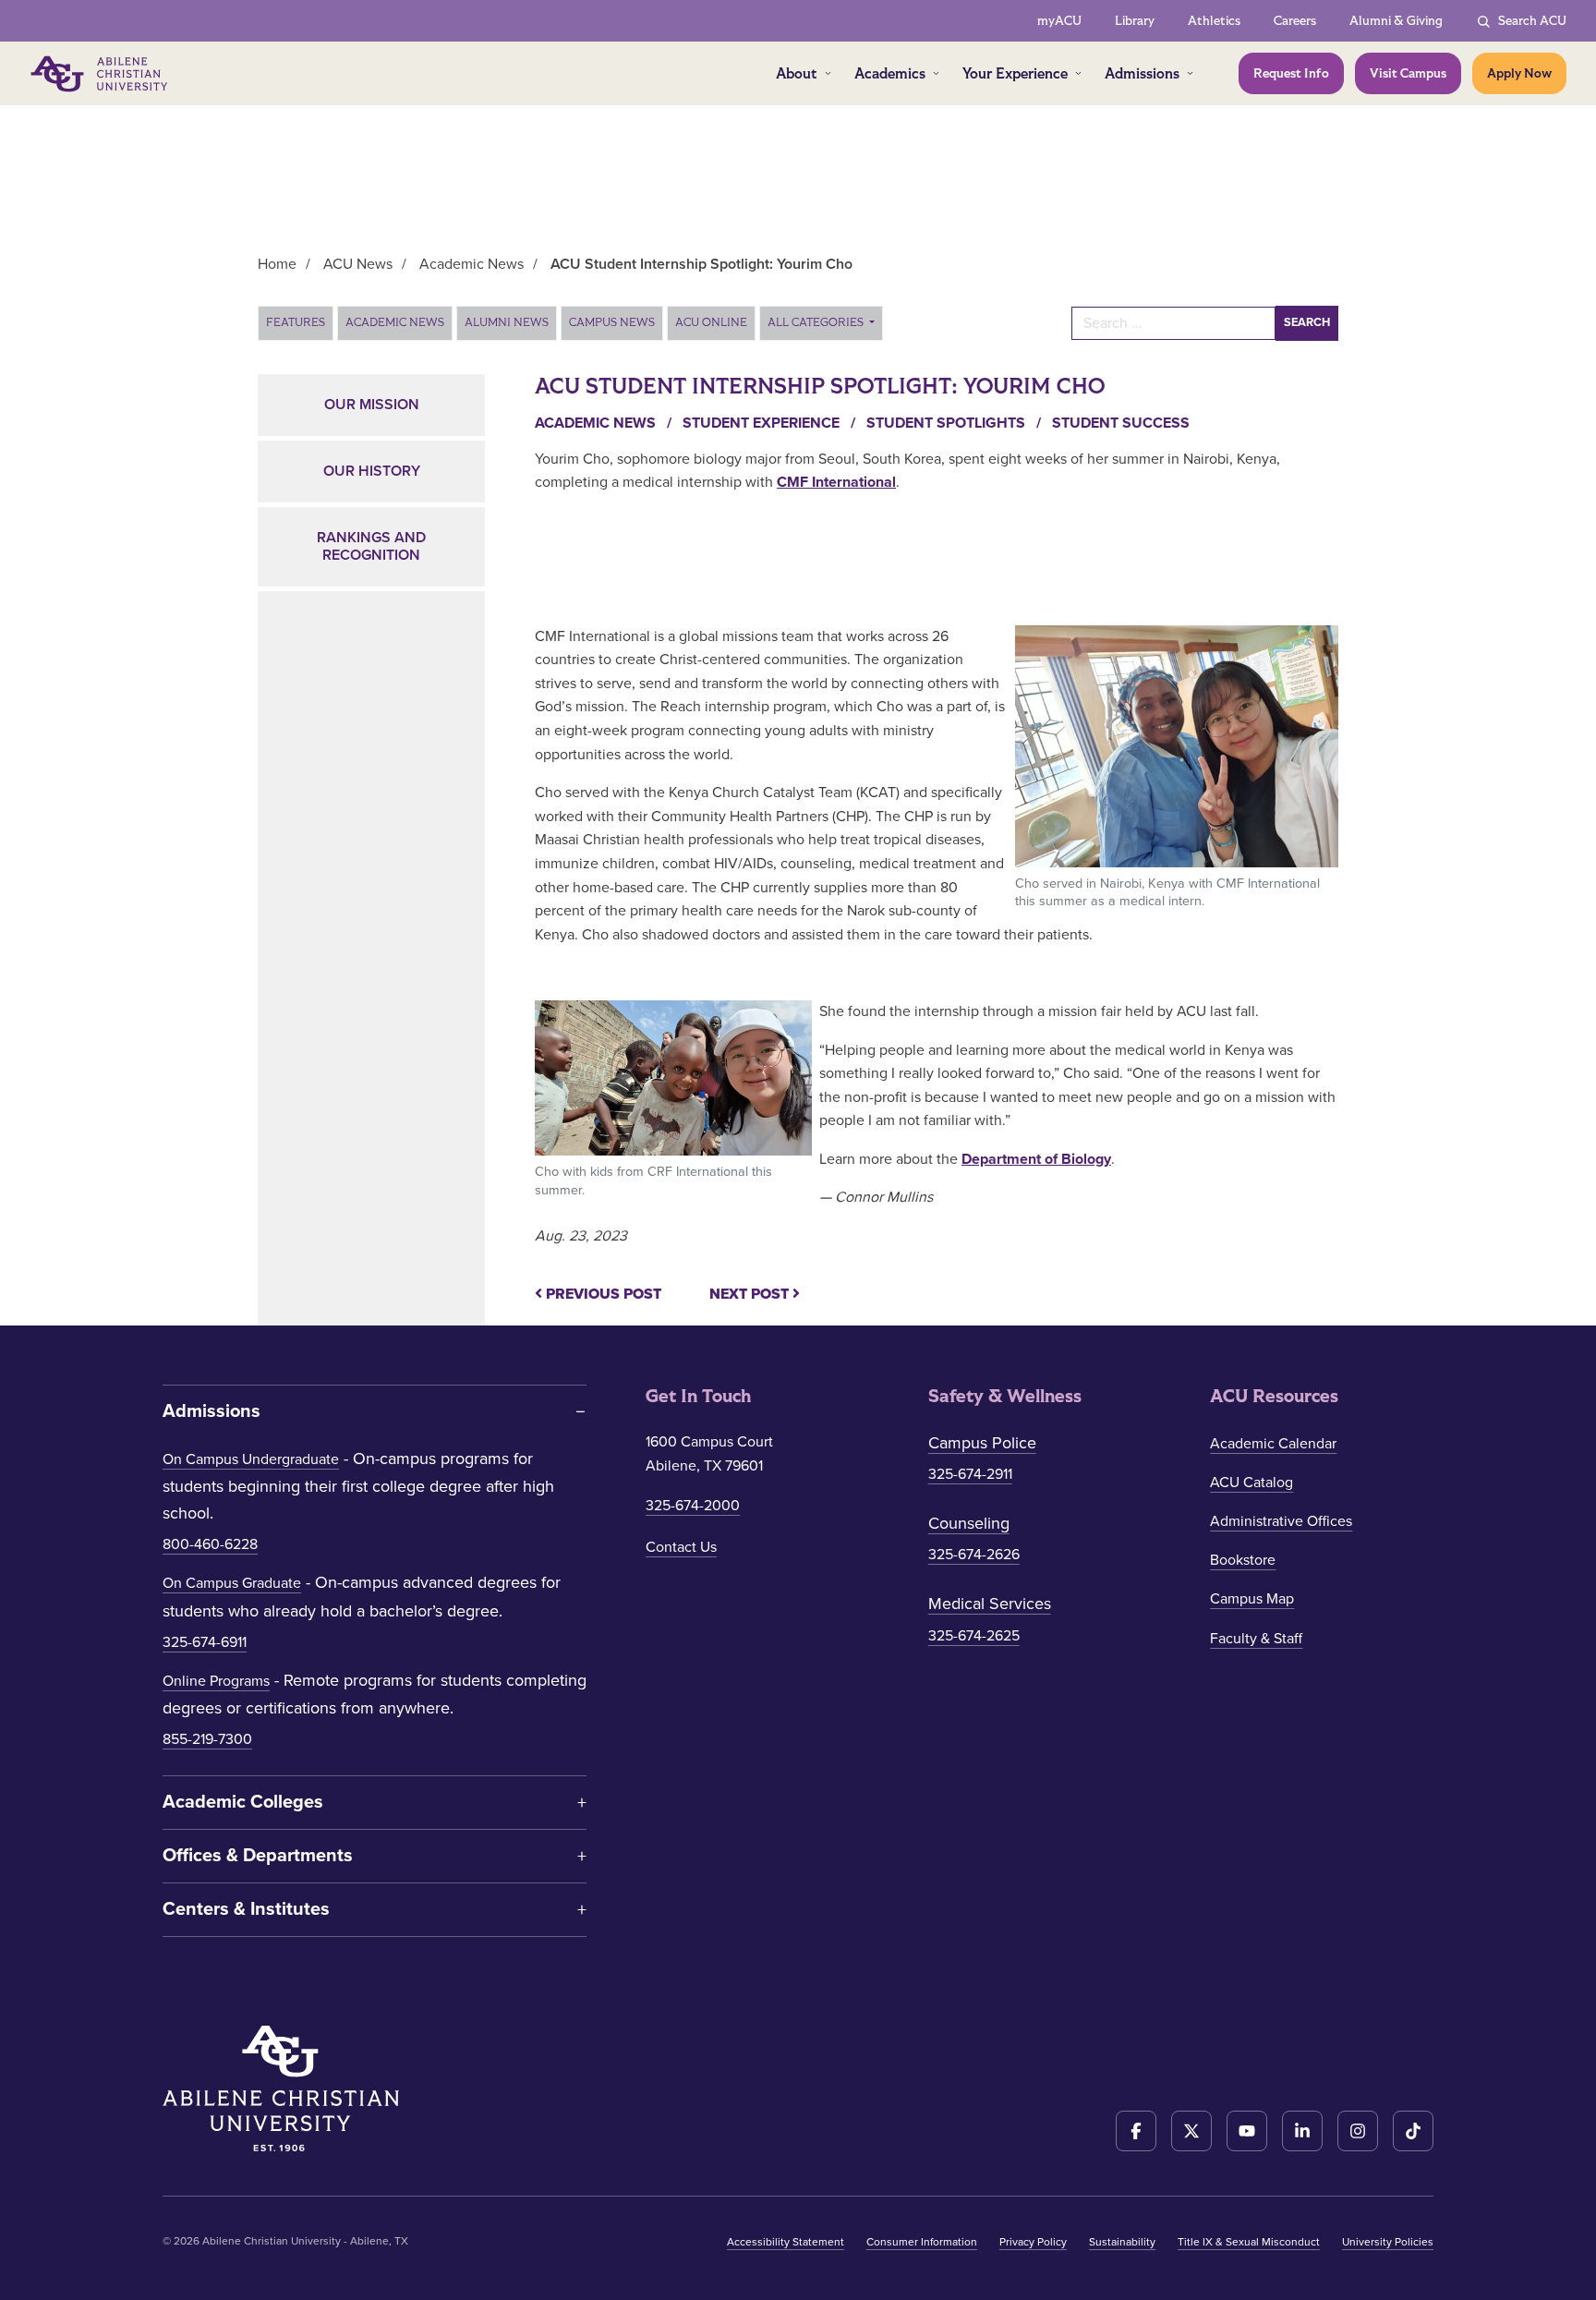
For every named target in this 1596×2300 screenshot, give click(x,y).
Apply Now (1519, 73)
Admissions (1142, 73)
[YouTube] (1247, 2131)
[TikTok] (1413, 2131)
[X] (1191, 2131)
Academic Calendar (1273, 1444)
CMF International (836, 482)
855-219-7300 (207, 1739)
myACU (1059, 21)
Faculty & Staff (1256, 1639)
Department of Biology (1036, 1159)
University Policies (1388, 2242)
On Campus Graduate (232, 1583)
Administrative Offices (1281, 1521)
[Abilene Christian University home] (101, 74)
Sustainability (1122, 2242)
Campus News (612, 322)
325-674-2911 (970, 1474)
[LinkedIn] (1302, 2131)
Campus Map (1252, 1599)
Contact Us (681, 1547)
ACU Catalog (1251, 1483)
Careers (1295, 21)
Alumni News (507, 322)
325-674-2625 (974, 1636)
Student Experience (771, 423)
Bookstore (1243, 1560)
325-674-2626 (974, 1555)
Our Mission (372, 405)
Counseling (969, 1523)
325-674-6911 (205, 1642)
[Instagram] (1358, 2131)
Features (296, 322)
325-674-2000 (693, 1506)
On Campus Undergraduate (251, 1459)
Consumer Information (922, 2242)
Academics (890, 73)
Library (1135, 21)
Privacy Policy (1033, 2242)
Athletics (1214, 21)
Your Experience (1015, 73)
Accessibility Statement (786, 2242)
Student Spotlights (955, 423)
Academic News (395, 322)
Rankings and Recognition (371, 546)
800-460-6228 (210, 1544)
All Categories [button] (817, 322)
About (797, 73)
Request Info (1291, 73)
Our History (372, 471)
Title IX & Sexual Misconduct (1249, 2242)
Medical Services (990, 1604)
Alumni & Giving (1396, 21)
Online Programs (216, 1681)
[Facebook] (1136, 2131)
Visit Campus (1408, 73)
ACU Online (711, 322)
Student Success (1121, 423)
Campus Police (982, 1443)
